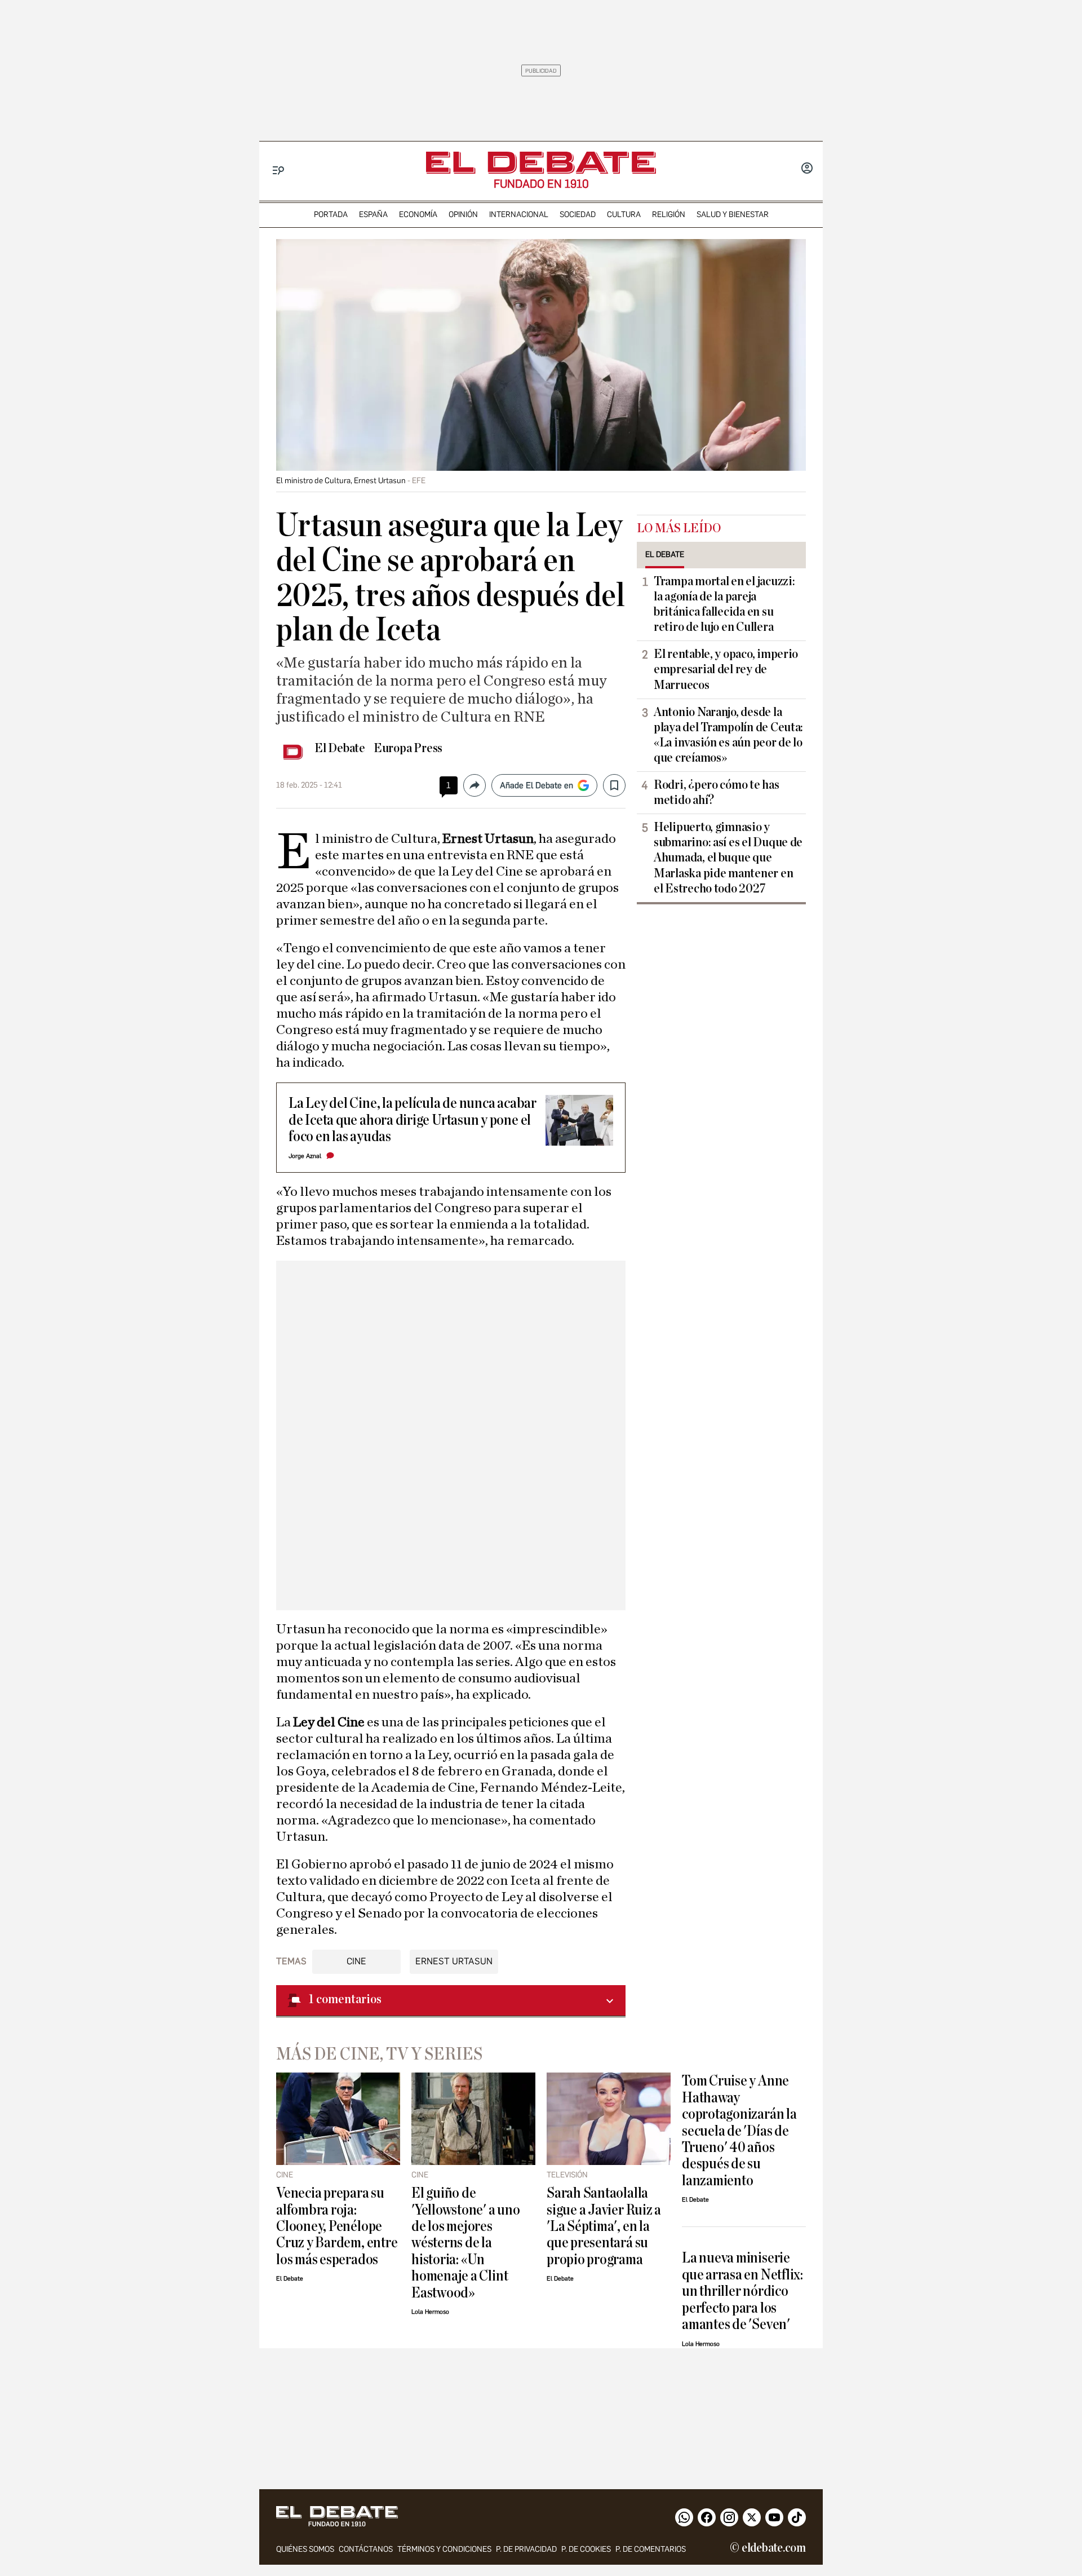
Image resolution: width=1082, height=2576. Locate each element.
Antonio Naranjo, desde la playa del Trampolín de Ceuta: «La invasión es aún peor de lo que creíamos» (728, 735)
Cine (356, 1961)
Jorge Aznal (305, 1156)
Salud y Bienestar (733, 215)
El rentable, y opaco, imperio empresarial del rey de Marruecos (726, 669)
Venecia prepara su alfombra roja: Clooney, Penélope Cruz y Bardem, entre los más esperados (337, 2226)
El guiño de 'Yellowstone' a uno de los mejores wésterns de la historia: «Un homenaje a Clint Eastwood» (466, 2243)
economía (418, 215)
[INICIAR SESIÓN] (807, 169)
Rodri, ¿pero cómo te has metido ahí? (717, 792)
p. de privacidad (526, 2549)
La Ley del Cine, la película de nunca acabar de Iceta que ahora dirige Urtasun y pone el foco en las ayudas (413, 1120)
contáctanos (366, 2549)
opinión (463, 215)
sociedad (578, 215)
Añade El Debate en (536, 785)
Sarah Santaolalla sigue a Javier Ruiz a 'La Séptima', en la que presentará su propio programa (604, 2226)
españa (373, 215)
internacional (519, 215)
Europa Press (408, 748)
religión (669, 215)
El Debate (340, 748)
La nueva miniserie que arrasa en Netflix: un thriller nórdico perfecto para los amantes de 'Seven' (742, 2291)
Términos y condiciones (444, 2549)
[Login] (807, 169)
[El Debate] (541, 163)
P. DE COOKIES (586, 2549)
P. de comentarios (651, 2549)
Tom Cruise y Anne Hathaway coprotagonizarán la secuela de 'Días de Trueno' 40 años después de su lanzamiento (739, 2131)
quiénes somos (305, 2549)
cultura (624, 215)
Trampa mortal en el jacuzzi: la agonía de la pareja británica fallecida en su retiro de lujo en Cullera (724, 604)
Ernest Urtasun (454, 1961)
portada (331, 215)
